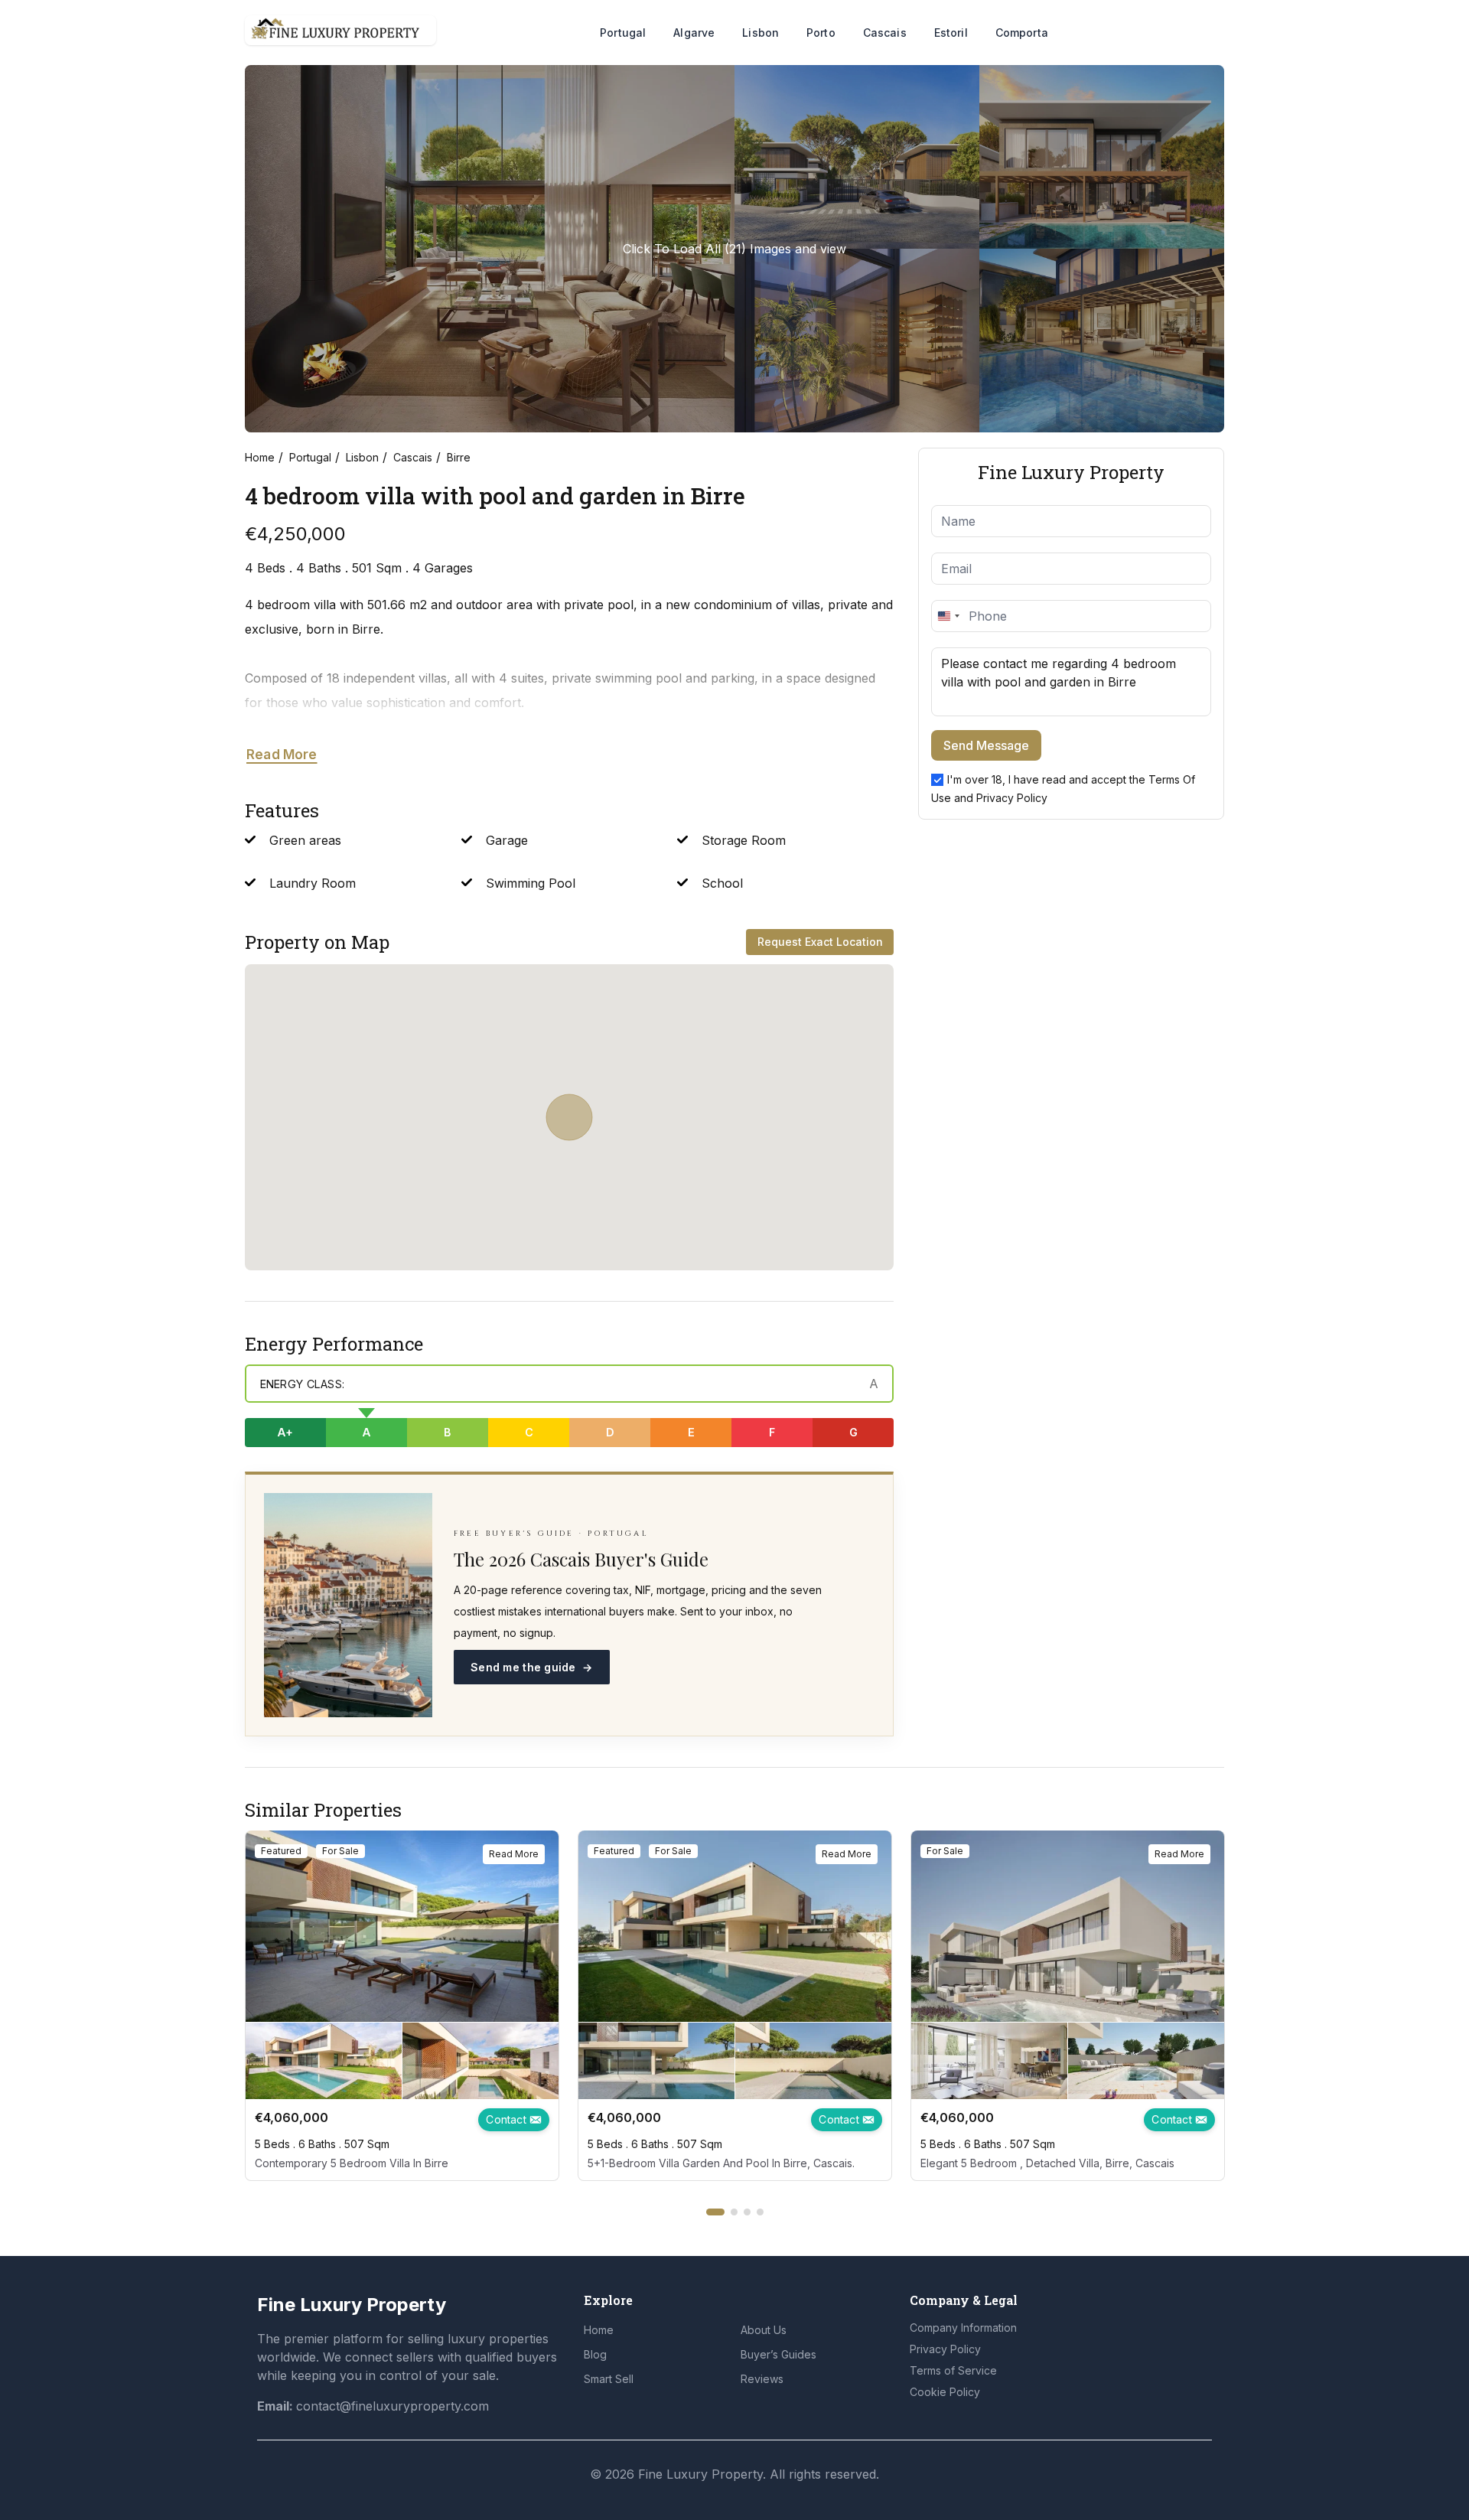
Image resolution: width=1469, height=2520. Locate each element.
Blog (595, 2354)
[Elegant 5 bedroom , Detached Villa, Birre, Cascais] (1068, 1926)
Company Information (963, 2328)
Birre (459, 457)
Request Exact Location (820, 942)
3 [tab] (747, 2212)
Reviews (762, 2379)
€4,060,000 (292, 2117)
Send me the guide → (532, 1667)
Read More (282, 755)
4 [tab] (760, 2212)
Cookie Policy (945, 2392)
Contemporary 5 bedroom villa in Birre (352, 2163)
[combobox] (948, 616)
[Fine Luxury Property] (340, 30)
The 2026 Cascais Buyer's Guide (581, 1559)
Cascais (885, 33)
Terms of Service (953, 2370)
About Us (764, 2330)
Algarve (694, 33)
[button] (569, 1117)
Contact (508, 2119)
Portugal (623, 33)
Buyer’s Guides (778, 2354)
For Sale (340, 1851)
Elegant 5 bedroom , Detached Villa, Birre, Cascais (1047, 2163)
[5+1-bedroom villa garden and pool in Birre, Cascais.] (735, 1926)
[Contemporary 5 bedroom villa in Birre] (402, 1926)
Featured (281, 1851)
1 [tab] (715, 2212)
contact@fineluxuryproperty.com (392, 2406)
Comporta (1022, 33)
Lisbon (761, 33)
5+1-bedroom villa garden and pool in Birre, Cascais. (721, 2163)
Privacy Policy (1012, 798)
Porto (821, 33)
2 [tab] (734, 2212)
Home (260, 457)
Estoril (951, 33)
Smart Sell (609, 2379)
